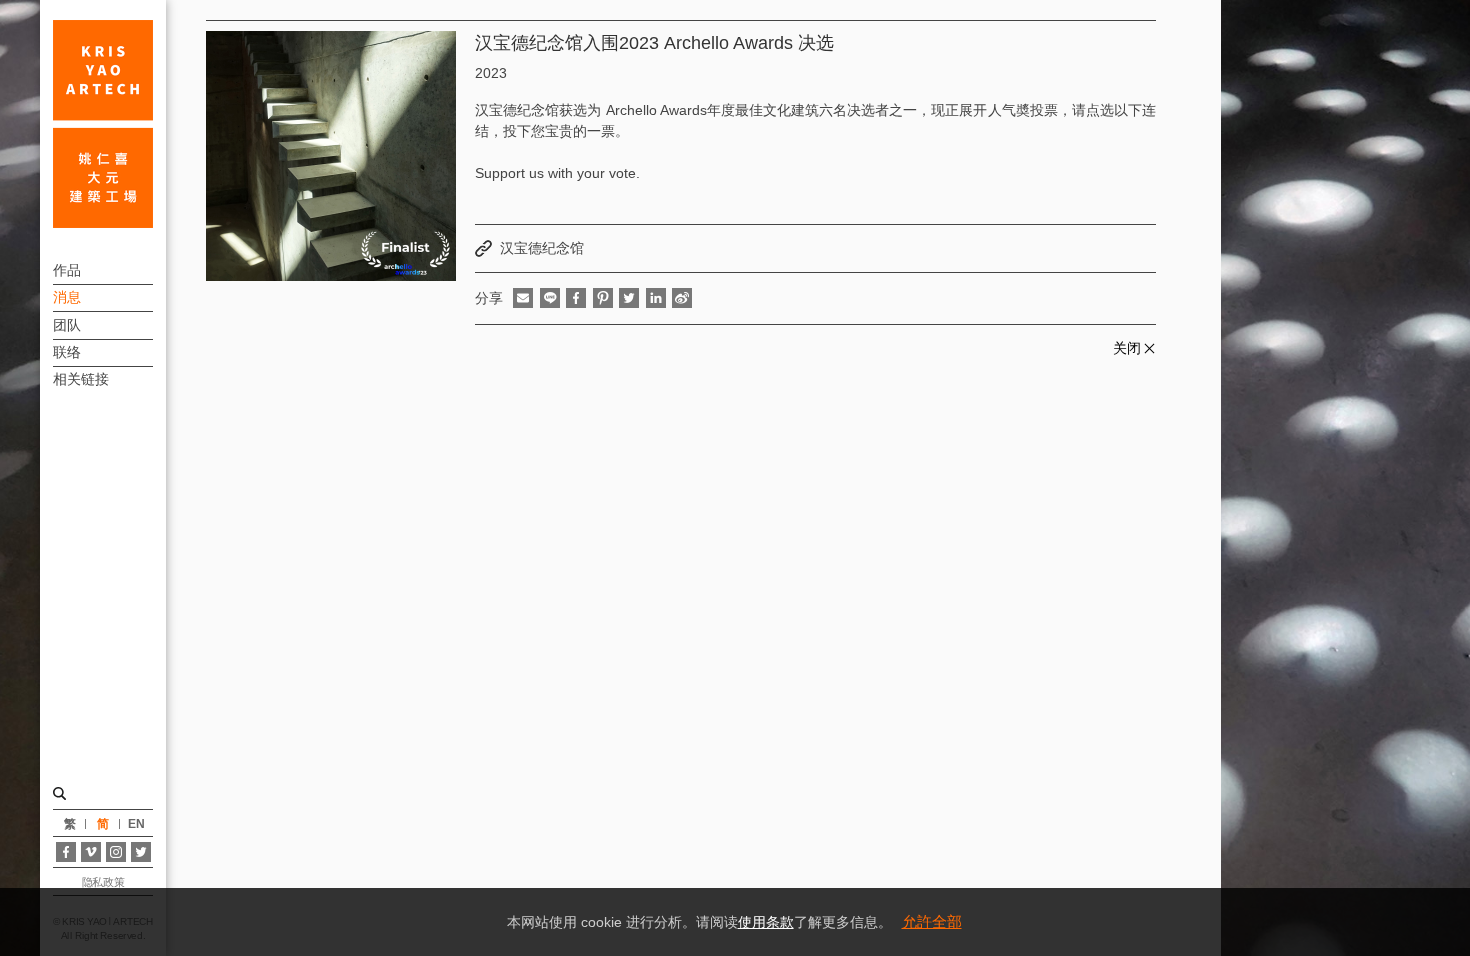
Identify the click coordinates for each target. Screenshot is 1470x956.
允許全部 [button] (932, 921)
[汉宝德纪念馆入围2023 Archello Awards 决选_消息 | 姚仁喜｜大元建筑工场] (103, 124)
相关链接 (81, 379)
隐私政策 (103, 882)
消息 (67, 297)
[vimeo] (91, 852)
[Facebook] (66, 852)
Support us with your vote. (557, 173)
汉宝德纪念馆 (542, 248)
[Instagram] (116, 852)
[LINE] (550, 298)
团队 (67, 325)
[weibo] (682, 298)
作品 (67, 270)
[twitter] (629, 298)
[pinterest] (603, 298)
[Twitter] (141, 852)
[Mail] (523, 298)
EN (136, 824)
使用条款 (766, 922)
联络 (67, 352)
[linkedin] (656, 298)
